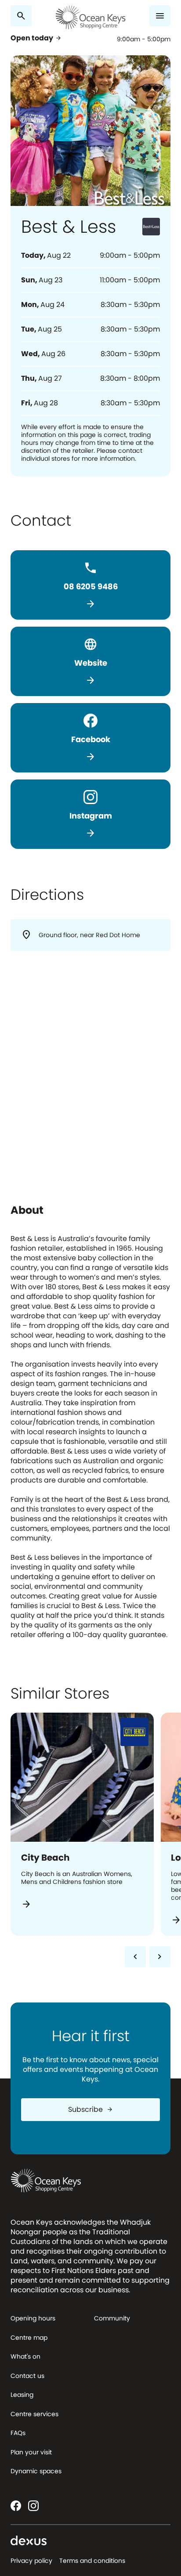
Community (112, 2318)
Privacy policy (31, 2561)
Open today (36, 38)
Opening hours (33, 2318)
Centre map (29, 2338)
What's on (25, 2356)
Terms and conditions (92, 2561)
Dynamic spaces (36, 2471)
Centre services (34, 2414)
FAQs (18, 2433)
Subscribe (91, 2109)
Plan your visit (31, 2452)
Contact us (27, 2376)
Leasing (22, 2395)
